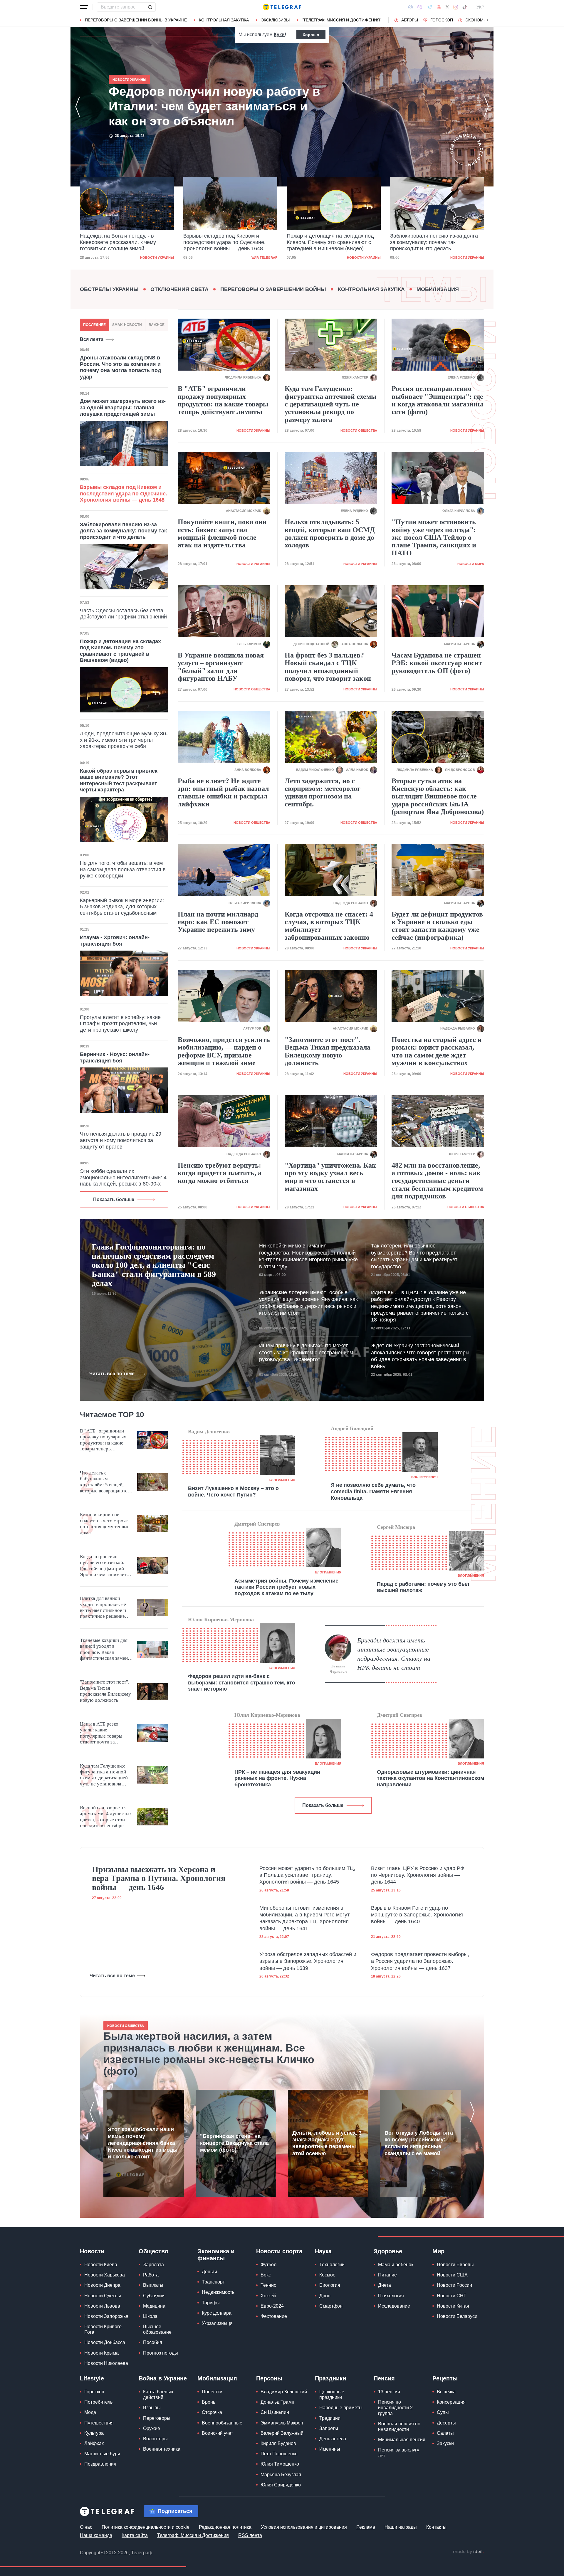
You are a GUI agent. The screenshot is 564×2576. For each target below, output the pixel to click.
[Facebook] (411, 7)
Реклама (366, 2527)
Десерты (446, 2423)
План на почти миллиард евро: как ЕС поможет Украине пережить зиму (218, 922)
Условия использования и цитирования (304, 2527)
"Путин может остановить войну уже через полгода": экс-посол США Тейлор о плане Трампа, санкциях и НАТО (434, 537)
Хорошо (311, 35)
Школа (150, 2316)
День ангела (333, 2439)
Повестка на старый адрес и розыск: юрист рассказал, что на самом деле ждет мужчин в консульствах (437, 1051)
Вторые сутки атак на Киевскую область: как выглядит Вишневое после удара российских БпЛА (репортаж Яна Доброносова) (438, 796)
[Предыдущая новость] (78, 107)
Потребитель (98, 2402)
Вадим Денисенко (209, 1432)
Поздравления (100, 2464)
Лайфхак (94, 2443)
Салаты (445, 2433)
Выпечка (446, 2392)
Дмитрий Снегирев (257, 1524)
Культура (94, 2433)
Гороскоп (442, 20)
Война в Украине (163, 2378)
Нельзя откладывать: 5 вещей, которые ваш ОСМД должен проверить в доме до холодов (330, 533)
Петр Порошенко (279, 2454)
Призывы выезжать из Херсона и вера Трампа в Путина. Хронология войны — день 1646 (159, 1879)
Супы (443, 2412)
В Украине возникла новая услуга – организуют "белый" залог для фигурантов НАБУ (221, 667)
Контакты (436, 2527)
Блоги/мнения (282, 1480)
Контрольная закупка (224, 20)
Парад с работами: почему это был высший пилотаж (423, 1587)
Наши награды (401, 2527)
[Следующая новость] (486, 107)
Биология (330, 2285)
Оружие (152, 2428)
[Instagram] (456, 7)
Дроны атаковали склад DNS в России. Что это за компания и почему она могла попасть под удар (120, 367)
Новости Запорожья (106, 2316)
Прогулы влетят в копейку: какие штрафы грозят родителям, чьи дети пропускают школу (120, 1024)
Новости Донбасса (105, 2342)
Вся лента (92, 339)
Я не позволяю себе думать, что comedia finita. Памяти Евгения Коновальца (373, 1491)
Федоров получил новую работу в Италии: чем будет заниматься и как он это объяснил (434, 242)
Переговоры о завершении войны (273, 289)
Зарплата (153, 2265)
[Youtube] (439, 7)
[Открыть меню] (84, 7)
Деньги (209, 2272)
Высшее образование (157, 2329)
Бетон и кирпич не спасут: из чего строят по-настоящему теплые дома (105, 1524)
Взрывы (152, 2408)
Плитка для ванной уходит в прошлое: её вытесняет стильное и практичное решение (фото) (103, 1608)
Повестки (212, 2392)
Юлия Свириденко (281, 2485)
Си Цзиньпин (275, 2412)
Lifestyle (92, 2378)
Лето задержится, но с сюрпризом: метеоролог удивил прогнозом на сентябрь (323, 792)
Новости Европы (455, 2265)
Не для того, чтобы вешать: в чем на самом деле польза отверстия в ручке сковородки (123, 869)
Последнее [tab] (94, 325)
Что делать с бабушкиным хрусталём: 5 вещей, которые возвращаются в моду (105, 1482)
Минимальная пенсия (402, 2440)
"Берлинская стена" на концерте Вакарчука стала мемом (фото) (234, 2143)
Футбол (268, 2265)
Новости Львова (102, 2306)
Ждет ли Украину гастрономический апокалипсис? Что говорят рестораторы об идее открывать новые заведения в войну (420, 1356)
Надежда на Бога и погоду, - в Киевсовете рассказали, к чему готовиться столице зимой (203, 106)
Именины (330, 2449)
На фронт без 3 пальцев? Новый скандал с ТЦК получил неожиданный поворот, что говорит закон (328, 667)
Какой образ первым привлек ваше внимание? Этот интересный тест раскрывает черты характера (119, 780)
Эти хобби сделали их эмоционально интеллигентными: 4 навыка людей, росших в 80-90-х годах (123, 1181)
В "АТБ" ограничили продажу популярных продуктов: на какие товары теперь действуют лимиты (223, 400)
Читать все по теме (112, 1374)
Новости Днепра (102, 2285)
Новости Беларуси (457, 2316)
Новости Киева (101, 2265)
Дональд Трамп (277, 2402)
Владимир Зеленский (284, 2392)
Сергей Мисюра (396, 1527)
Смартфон (331, 2306)
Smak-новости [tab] (127, 325)
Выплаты (153, 2285)
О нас (86, 2527)
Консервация (451, 2402)
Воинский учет (217, 2433)
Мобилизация (438, 289)
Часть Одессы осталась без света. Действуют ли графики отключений (123, 614)
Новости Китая (453, 2306)
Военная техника (162, 2449)
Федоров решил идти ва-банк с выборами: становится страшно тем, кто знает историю (242, 1683)
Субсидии (154, 2296)
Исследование (394, 2306)
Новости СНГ (451, 2296)
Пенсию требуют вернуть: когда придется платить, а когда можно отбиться (220, 1173)
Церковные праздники (332, 2395)
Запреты (329, 2428)
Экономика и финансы (216, 2255)
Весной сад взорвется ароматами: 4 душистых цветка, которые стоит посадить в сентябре (106, 1817)
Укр (480, 7)
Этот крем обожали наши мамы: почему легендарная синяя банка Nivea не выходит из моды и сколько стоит (143, 2143)
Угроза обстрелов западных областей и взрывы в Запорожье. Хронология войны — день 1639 (308, 1961)
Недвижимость (218, 2292)
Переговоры (157, 2418)
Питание (387, 2275)
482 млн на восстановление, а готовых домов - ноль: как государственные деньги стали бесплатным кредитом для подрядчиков (437, 1181)
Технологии (332, 2265)
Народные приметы (341, 2408)
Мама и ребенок (396, 2265)
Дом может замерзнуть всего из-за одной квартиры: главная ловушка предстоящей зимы (123, 407)
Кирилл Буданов (278, 2443)
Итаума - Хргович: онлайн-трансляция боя (115, 941)
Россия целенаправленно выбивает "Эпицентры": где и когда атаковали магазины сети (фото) (437, 400)
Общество (153, 2251)
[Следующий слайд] (488, 20)
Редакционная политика (225, 2527)
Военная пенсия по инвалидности (399, 2427)
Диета (385, 2285)
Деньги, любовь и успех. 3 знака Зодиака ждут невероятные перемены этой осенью (327, 2143)
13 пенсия (389, 2392)
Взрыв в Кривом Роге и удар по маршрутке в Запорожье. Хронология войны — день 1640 (417, 1915)
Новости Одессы (103, 2296)
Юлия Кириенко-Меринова (221, 1620)
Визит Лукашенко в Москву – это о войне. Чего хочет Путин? (233, 1492)
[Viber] (420, 7)
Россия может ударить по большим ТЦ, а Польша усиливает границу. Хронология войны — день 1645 (307, 1875)
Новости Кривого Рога (103, 2329)
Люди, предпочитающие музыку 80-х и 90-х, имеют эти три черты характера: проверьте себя (124, 740)
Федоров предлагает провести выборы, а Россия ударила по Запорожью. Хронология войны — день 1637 (420, 1961)
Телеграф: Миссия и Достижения (193, 2535)
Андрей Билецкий (352, 1428)
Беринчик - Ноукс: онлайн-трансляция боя (115, 1057)
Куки (279, 35)
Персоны (269, 2378)
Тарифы (211, 2303)
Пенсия (384, 2378)
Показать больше (114, 1199)
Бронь (209, 2402)
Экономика (478, 20)
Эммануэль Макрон (282, 2423)
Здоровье (388, 2251)
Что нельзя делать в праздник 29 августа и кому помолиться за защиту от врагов (121, 1140)
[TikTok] (465, 7)
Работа (151, 2275)
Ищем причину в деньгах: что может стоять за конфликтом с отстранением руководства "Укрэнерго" (306, 1352)
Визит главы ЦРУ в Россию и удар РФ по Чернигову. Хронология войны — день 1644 (418, 1875)
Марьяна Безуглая (281, 2475)
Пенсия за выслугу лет (399, 2453)
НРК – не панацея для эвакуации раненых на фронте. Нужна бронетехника (277, 1778)
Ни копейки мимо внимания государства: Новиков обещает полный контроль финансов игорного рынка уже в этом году (308, 1256)
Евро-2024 (272, 2306)
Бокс (266, 2275)
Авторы (410, 20)
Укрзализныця (217, 2323)
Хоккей (268, 2296)
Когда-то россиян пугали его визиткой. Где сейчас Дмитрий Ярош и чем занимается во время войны (105, 1566)
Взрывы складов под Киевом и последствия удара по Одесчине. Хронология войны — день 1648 (121, 242)
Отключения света (179, 289)
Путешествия (99, 2423)
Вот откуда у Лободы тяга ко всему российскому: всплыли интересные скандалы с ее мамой (419, 2143)
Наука (323, 2251)
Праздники (330, 2378)
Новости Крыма (101, 2353)
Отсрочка (212, 2412)
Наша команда (96, 2535)
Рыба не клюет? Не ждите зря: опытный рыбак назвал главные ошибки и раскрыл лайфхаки (223, 792)
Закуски (445, 2443)
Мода (90, 2412)
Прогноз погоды (161, 2353)
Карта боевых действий (158, 2395)
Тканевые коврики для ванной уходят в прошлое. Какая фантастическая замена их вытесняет (105, 1649)
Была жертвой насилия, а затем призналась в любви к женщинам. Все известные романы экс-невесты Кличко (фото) (209, 2054)
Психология (391, 2296)
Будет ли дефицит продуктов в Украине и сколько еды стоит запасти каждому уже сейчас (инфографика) (437, 926)
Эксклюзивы (275, 20)
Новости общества (359, 431)
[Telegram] (429, 7)
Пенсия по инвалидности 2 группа (395, 2408)
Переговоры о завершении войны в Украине (136, 20)
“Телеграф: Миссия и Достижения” (341, 20)
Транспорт (213, 2282)
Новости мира (471, 564)
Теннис (268, 2285)
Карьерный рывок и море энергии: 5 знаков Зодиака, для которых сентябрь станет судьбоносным (122, 907)
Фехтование (274, 2316)
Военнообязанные (222, 2423)
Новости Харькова (105, 2275)
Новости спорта (279, 2251)
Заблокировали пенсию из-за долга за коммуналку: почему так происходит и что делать (331, 242)
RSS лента (250, 2535)
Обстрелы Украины (109, 289)
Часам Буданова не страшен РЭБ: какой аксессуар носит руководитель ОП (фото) (437, 663)
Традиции (330, 2418)
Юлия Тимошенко (280, 2464)
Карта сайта (135, 2535)
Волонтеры (155, 2439)
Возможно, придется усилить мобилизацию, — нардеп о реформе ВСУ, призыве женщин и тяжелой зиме (224, 1051)
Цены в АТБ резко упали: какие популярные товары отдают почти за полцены (101, 1733)
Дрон (325, 2296)
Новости (92, 2251)
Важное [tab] (157, 325)
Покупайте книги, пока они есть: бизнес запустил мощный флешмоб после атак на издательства (222, 533)
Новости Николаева (106, 2363)
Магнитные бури (102, 2454)
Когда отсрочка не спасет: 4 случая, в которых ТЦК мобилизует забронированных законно (329, 926)
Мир (438, 2251)
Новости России (454, 2285)
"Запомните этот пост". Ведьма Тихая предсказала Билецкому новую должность (328, 1051)
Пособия (153, 2342)
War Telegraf (161, 258)
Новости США (452, 2275)
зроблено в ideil (468, 2552)
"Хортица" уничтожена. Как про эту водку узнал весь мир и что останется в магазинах (330, 1177)
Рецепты (445, 2378)
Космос (327, 2275)
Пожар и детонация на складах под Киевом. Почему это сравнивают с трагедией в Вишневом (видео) (227, 242)
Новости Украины (260, 258)
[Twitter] (447, 7)
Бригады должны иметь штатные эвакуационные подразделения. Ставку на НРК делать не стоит (394, 1654)
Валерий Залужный (282, 2433)
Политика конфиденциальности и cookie (146, 2527)
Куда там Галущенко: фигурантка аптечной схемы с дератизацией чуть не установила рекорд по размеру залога (331, 404)
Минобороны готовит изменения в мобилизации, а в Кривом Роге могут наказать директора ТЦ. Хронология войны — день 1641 (304, 1918)
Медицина (154, 2306)
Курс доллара (217, 2313)
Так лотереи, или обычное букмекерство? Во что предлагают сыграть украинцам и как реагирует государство (414, 1256)
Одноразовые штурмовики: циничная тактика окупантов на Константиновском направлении (430, 1778)
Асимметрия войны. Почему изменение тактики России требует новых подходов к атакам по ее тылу (286, 1587)
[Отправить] (150, 7)
